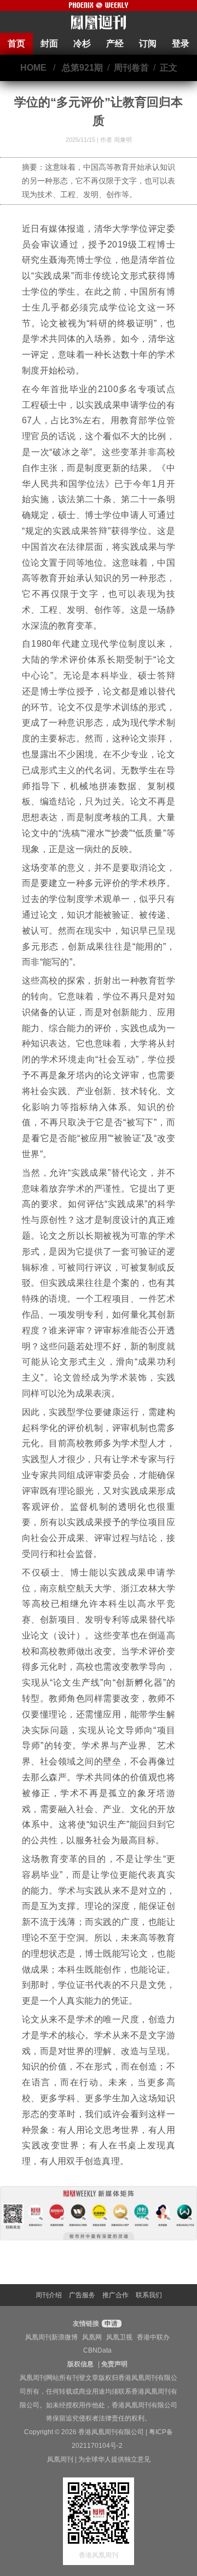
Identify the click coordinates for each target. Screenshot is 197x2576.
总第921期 (82, 68)
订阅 (148, 44)
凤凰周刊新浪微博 (51, 2337)
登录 (181, 44)
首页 (16, 44)
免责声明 (114, 2364)
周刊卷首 (131, 68)
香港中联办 (153, 2337)
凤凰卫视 (119, 2337)
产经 (115, 44)
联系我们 (149, 2295)
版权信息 (80, 2364)
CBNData (97, 2350)
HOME (33, 68)
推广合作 (115, 2295)
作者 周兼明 (116, 140)
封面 (49, 44)
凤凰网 (92, 2337)
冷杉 (82, 44)
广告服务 (82, 2295)
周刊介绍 (49, 2295)
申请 (110, 2324)
